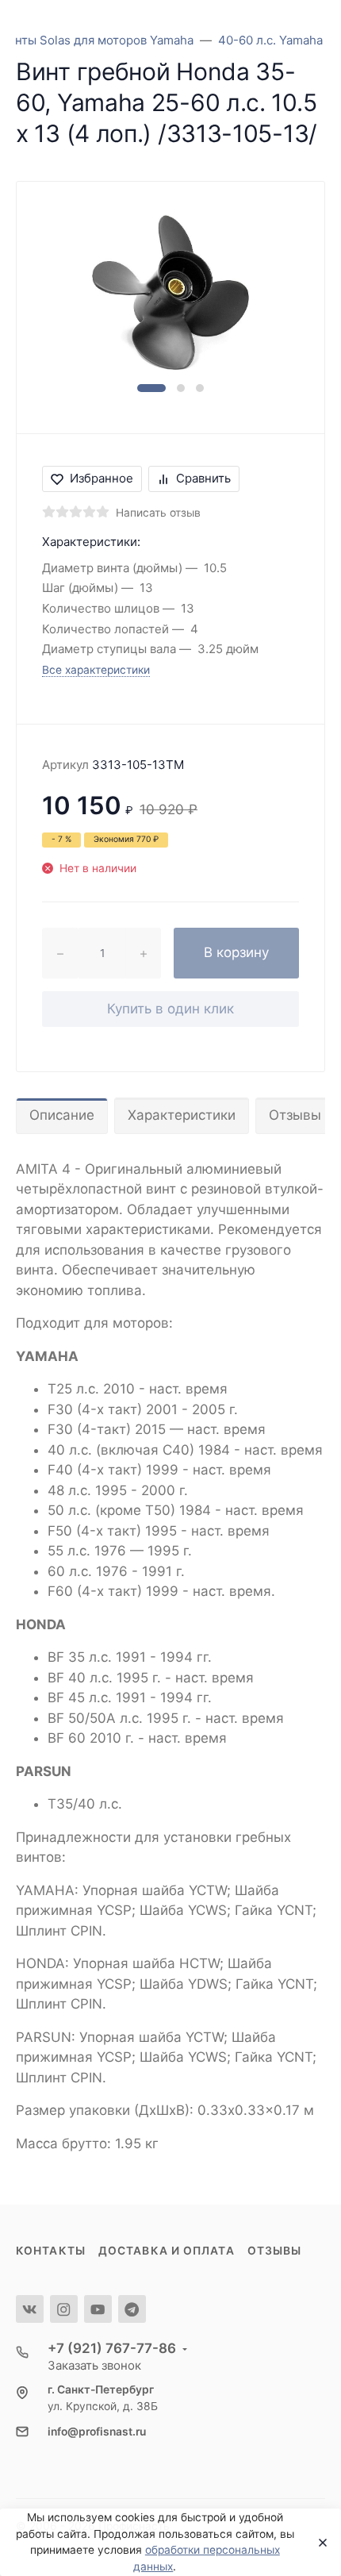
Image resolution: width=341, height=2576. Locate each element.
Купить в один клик (170, 1009)
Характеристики (182, 1115)
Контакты (51, 2251)
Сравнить (203, 478)
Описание (62, 1115)
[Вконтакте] (30, 2309)
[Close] (318, 2543)
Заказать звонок (94, 2365)
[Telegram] (132, 2309)
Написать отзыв (158, 513)
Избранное (102, 478)
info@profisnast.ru (97, 2432)
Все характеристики (96, 670)
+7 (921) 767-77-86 (112, 2348)
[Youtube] (98, 2309)
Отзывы (275, 2251)
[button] (151, 388)
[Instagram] (64, 2309)
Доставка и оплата (167, 2251)
